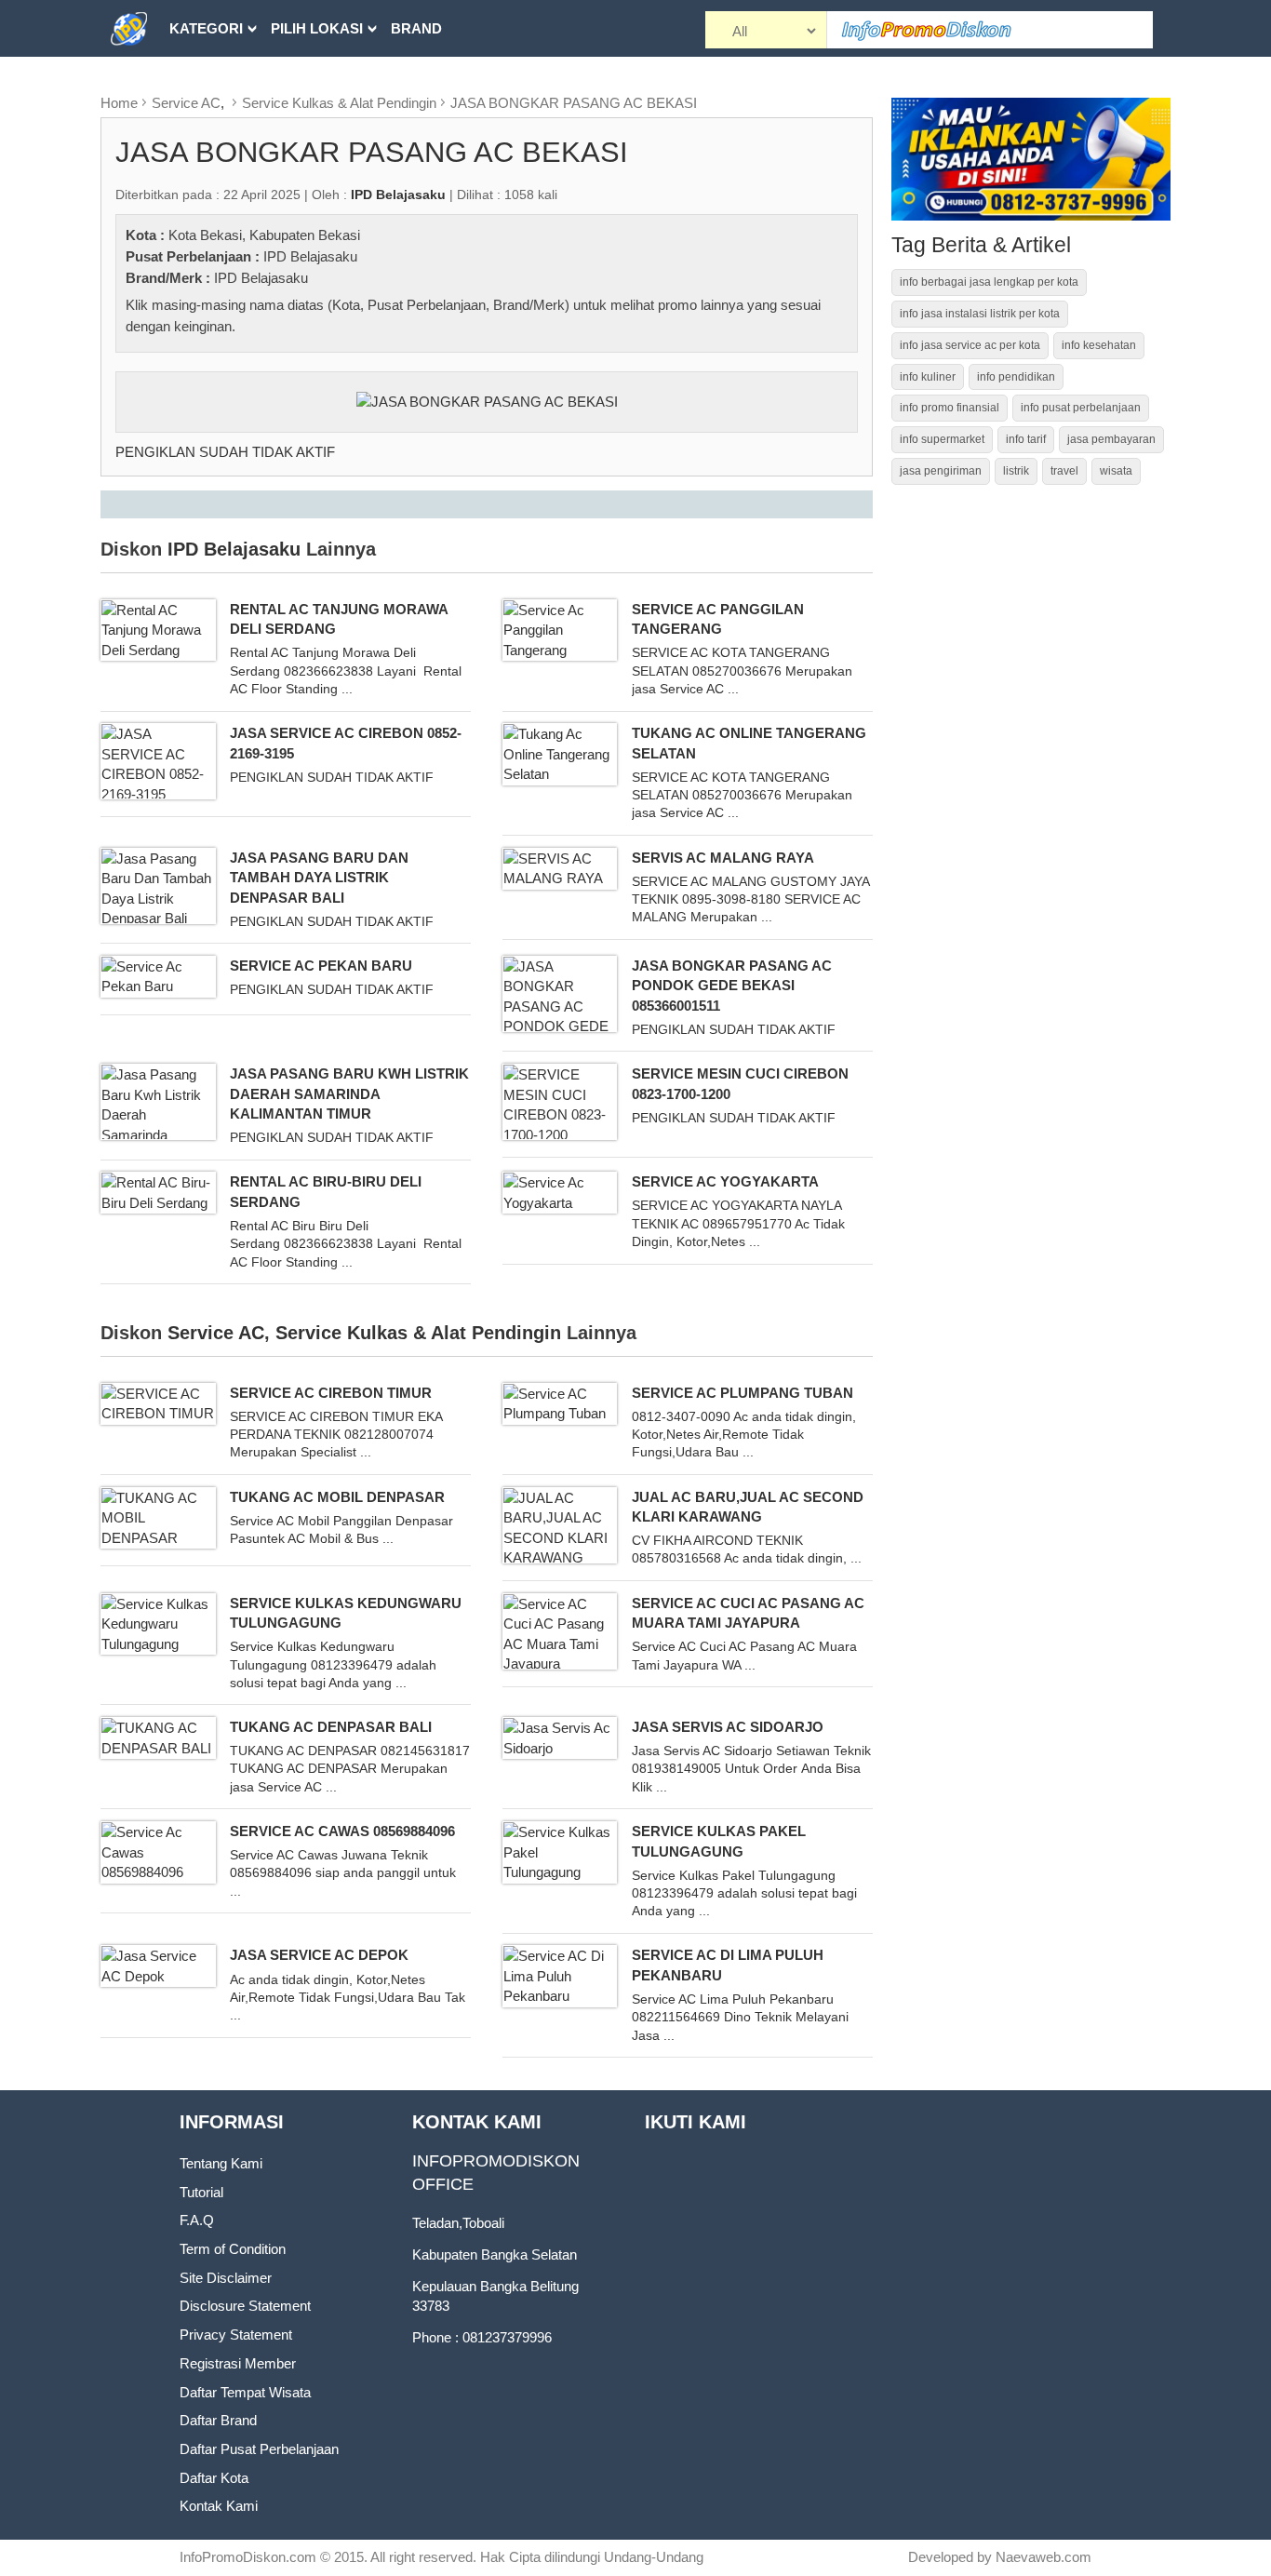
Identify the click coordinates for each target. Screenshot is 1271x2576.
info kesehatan (1099, 345)
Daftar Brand (218, 2420)
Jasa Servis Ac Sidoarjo (728, 1727)
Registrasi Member (238, 2363)
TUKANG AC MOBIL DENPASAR (337, 1497)
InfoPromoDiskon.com (248, 2557)
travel (1064, 471)
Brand (416, 28)
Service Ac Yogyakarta (725, 1181)
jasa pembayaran (1111, 439)
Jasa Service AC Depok (319, 1955)
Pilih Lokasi (317, 28)
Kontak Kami (219, 2506)
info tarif (1026, 439)
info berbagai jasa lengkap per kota (989, 282)
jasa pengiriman (941, 471)
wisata (1116, 471)
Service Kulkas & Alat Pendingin (339, 103)
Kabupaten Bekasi (305, 235)
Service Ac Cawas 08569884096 (342, 1831)
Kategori (206, 28)
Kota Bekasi (205, 235)
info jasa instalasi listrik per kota (980, 314)
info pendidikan (1016, 377)
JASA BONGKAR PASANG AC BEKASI (574, 103)
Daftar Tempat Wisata (245, 2392)
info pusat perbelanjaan (1081, 408)
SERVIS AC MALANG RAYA (723, 858)
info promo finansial (950, 408)
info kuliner (928, 377)
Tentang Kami (221, 2163)
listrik (1016, 471)
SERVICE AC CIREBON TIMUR (331, 1393)
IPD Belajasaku (310, 256)
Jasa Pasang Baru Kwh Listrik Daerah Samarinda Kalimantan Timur (349, 1093)
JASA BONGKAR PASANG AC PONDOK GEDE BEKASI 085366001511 (732, 986)
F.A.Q (197, 2220)
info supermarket (942, 439)
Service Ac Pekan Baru (321, 966)
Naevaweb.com (1044, 2557)
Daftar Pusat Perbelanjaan (259, 2449)
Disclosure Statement (245, 2306)
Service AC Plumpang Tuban (743, 1393)
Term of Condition (233, 2249)
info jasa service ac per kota (970, 345)
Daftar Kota (214, 2478)
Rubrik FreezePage (246, 85)
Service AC (186, 103)
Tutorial (201, 2192)
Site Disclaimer (226, 2278)
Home (119, 103)
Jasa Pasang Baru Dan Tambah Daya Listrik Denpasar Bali (319, 878)
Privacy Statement (236, 2334)
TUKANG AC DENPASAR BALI (331, 1727)
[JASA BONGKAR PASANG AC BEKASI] (487, 401)
